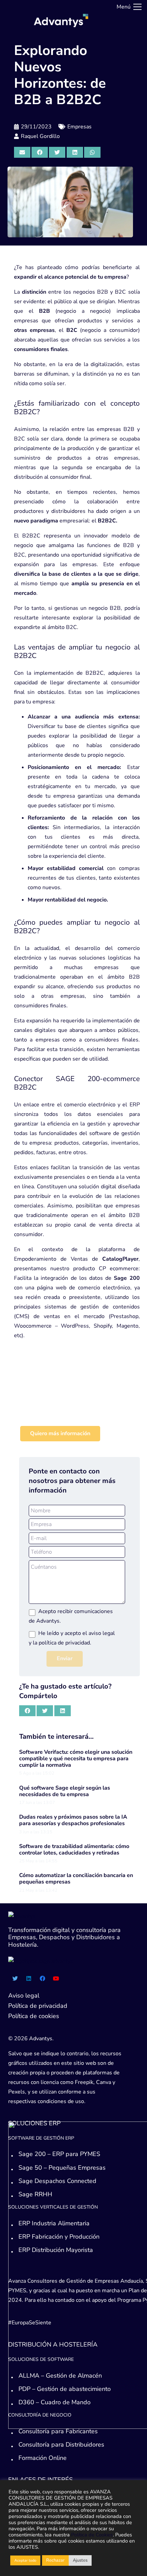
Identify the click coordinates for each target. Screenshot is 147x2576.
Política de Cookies (92, 2535)
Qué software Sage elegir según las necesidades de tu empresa (65, 1791)
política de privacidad (64, 1643)
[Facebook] (42, 1978)
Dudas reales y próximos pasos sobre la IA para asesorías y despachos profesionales (73, 1820)
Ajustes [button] (80, 2560)
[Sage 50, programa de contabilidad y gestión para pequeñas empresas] (77, 1400)
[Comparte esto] (40, 152)
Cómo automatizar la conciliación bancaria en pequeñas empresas (76, 1879)
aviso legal (102, 1633)
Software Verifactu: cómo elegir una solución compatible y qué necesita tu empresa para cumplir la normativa (76, 1759)
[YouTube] (56, 1978)
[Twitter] (15, 1978)
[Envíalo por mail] (22, 152)
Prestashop (124, 1316)
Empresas (79, 127)
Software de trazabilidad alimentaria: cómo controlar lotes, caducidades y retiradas (74, 1850)
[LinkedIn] (29, 1978)
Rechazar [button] (55, 2560)
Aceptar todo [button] (25, 2560)
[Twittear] (57, 152)
